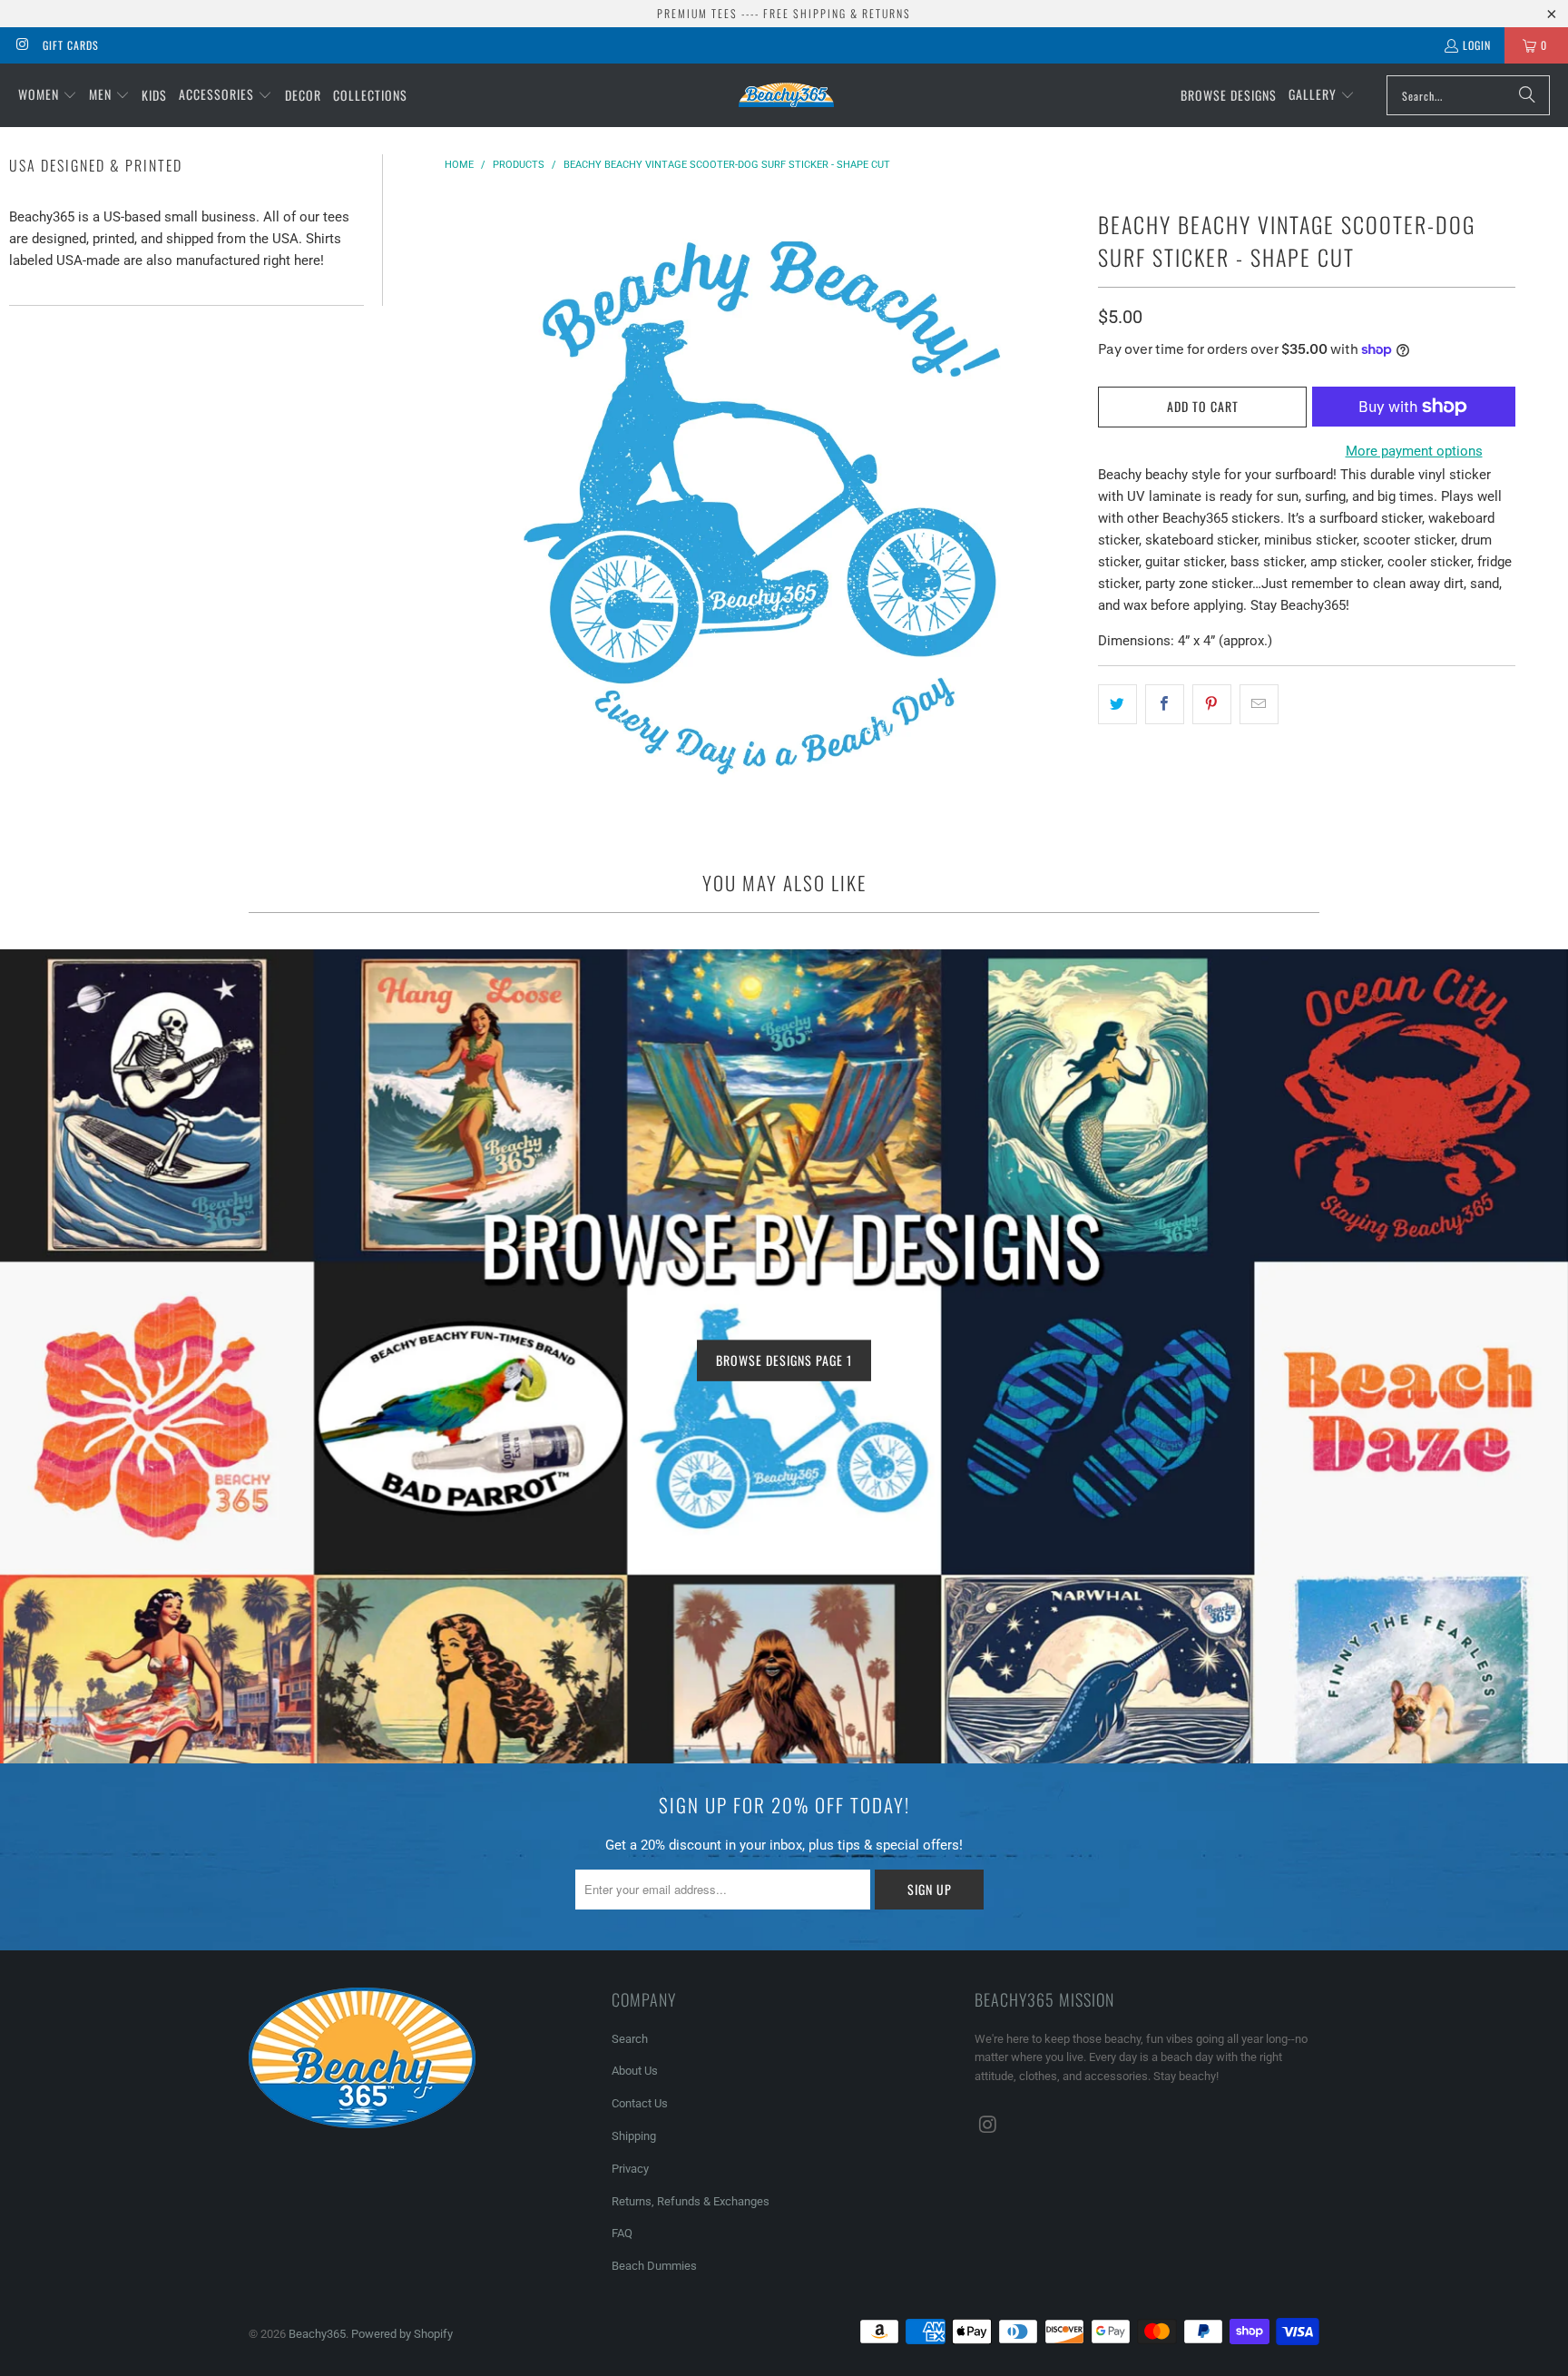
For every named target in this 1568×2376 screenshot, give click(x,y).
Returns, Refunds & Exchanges (691, 2201)
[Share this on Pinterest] (1212, 704)
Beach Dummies (654, 2266)
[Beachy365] (786, 95)
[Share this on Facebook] (1165, 704)
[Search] (1527, 95)
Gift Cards (71, 45)
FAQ (622, 2233)
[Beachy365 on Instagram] (21, 45)
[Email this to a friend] (1259, 704)
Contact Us (640, 2103)
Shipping (634, 2136)
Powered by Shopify (402, 2334)
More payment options (1414, 451)
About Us (635, 2071)
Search (630, 2039)
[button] (48, 95)
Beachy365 (317, 2334)
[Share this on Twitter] (1117, 704)
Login (1477, 45)
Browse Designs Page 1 (784, 1360)
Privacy (630, 2169)
